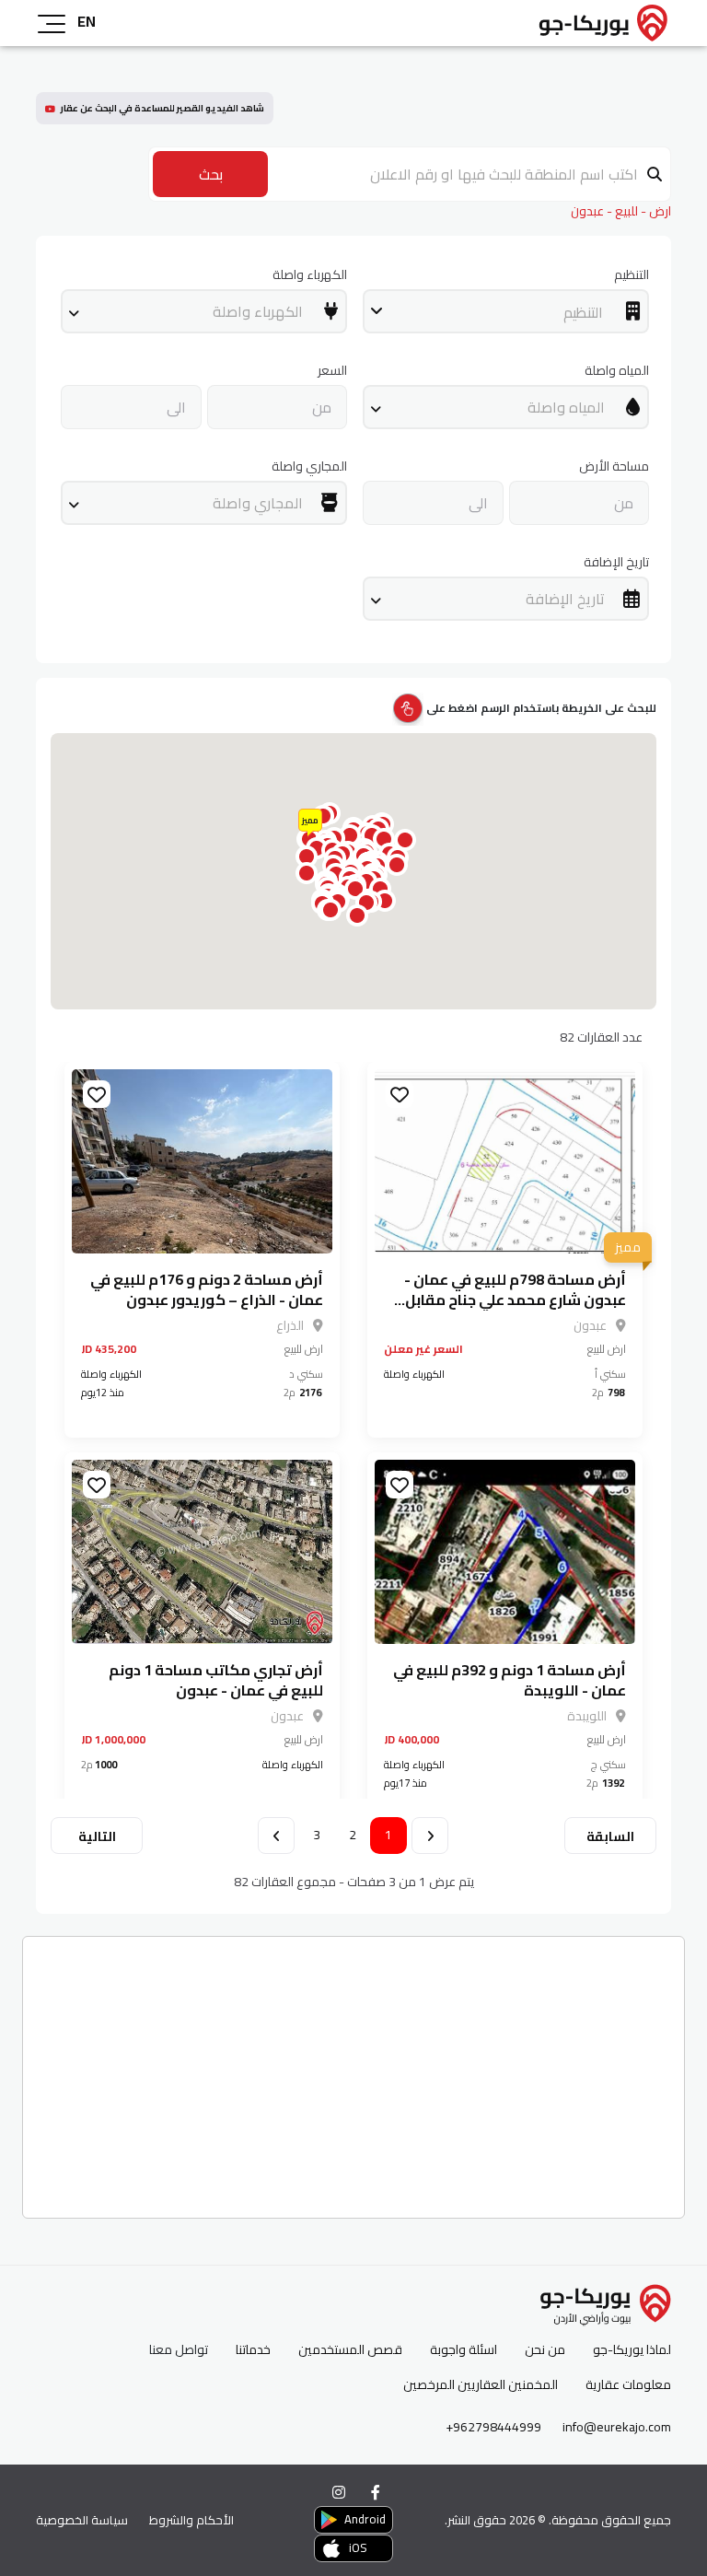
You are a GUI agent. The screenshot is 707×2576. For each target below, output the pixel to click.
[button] (357, 915)
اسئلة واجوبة (464, 2350)
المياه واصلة (617, 371)
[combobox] (506, 311)
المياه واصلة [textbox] (566, 407)
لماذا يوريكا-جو (632, 2350)
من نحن (545, 2350)
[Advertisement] (353, 2070)
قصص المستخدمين (350, 2350)
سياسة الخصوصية (82, 2520)
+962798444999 (493, 2427)
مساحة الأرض (614, 466)
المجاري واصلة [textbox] (258, 503)
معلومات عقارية (628, 2385)
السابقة (610, 1836)
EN (87, 21)
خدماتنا (253, 2350)
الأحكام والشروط (191, 2520)
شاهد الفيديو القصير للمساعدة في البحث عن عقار (162, 108)
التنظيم (632, 275)
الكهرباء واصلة (310, 275)
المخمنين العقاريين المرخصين (481, 2385)
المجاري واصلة (309, 466)
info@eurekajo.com (617, 2427)
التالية (97, 1836)
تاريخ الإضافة (616, 562)
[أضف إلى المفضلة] (400, 1094)
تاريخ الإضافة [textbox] (565, 599)
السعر (332, 371)
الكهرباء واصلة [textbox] (258, 311)
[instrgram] (339, 2492)
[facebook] (376, 2492)
